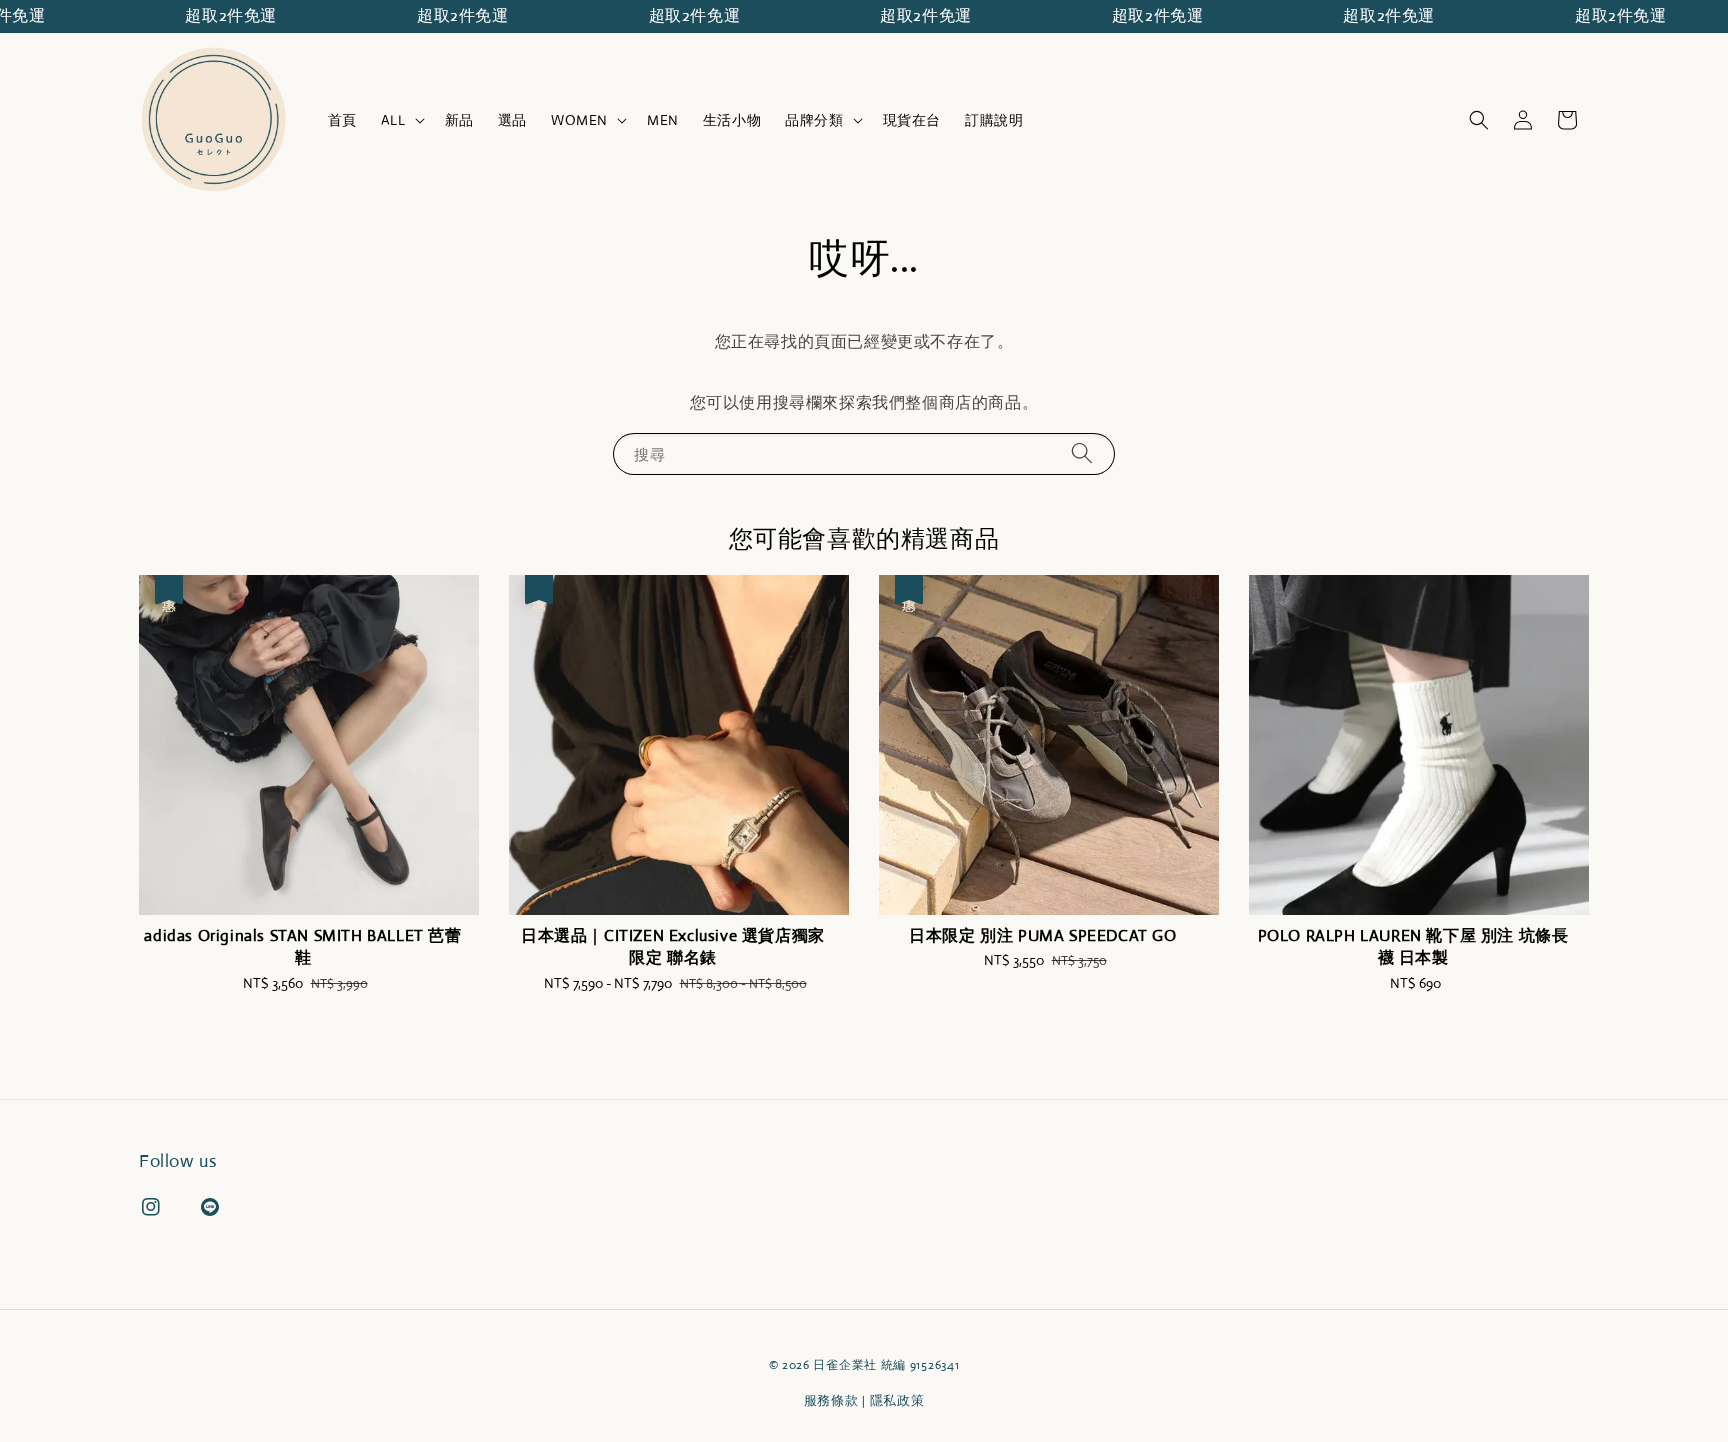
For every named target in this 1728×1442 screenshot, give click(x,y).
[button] (1479, 120)
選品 (512, 120)
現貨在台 (912, 120)
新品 (459, 120)
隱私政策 (897, 1400)
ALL (393, 120)
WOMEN (579, 120)
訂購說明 (994, 120)
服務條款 (831, 1400)
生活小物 (732, 120)
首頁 (342, 120)
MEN (663, 120)
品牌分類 (814, 120)
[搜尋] (1082, 453)
